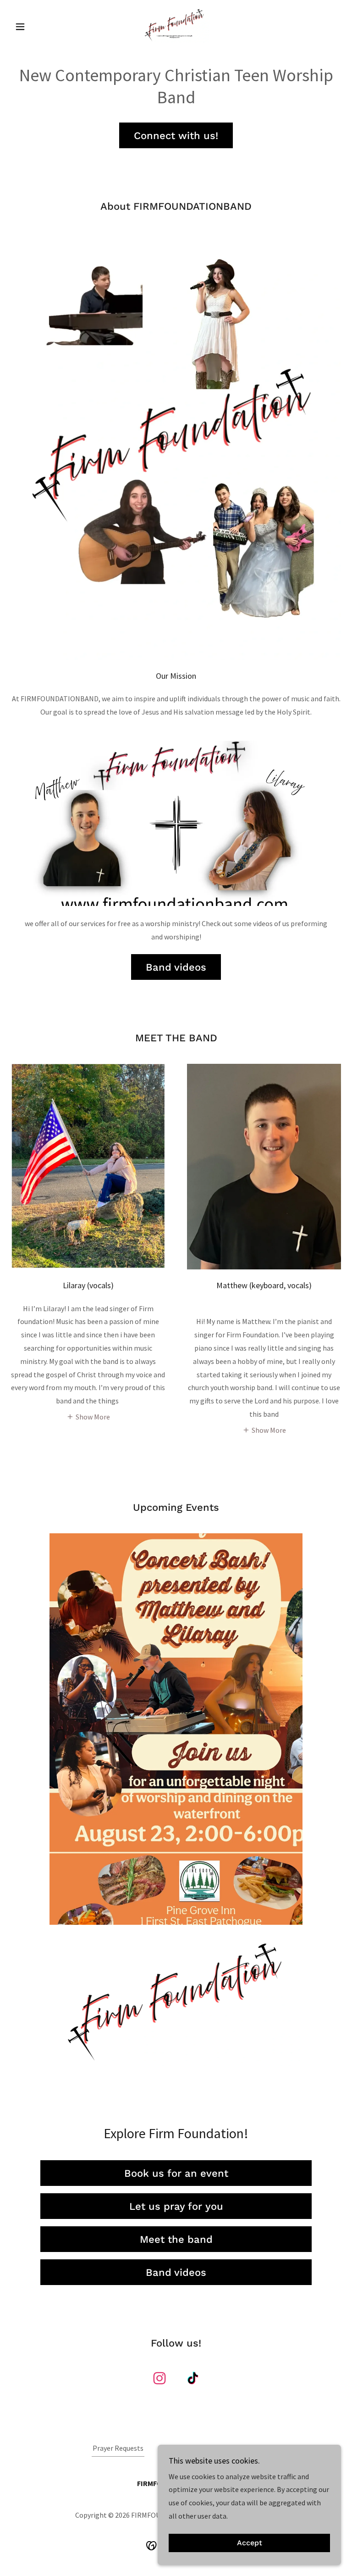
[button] (36, 27)
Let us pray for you (176, 2206)
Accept (250, 2543)
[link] (176, 26)
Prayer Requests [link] (118, 2448)
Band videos (176, 967)
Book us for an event (176, 2173)
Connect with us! (176, 136)
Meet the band (176, 2239)
